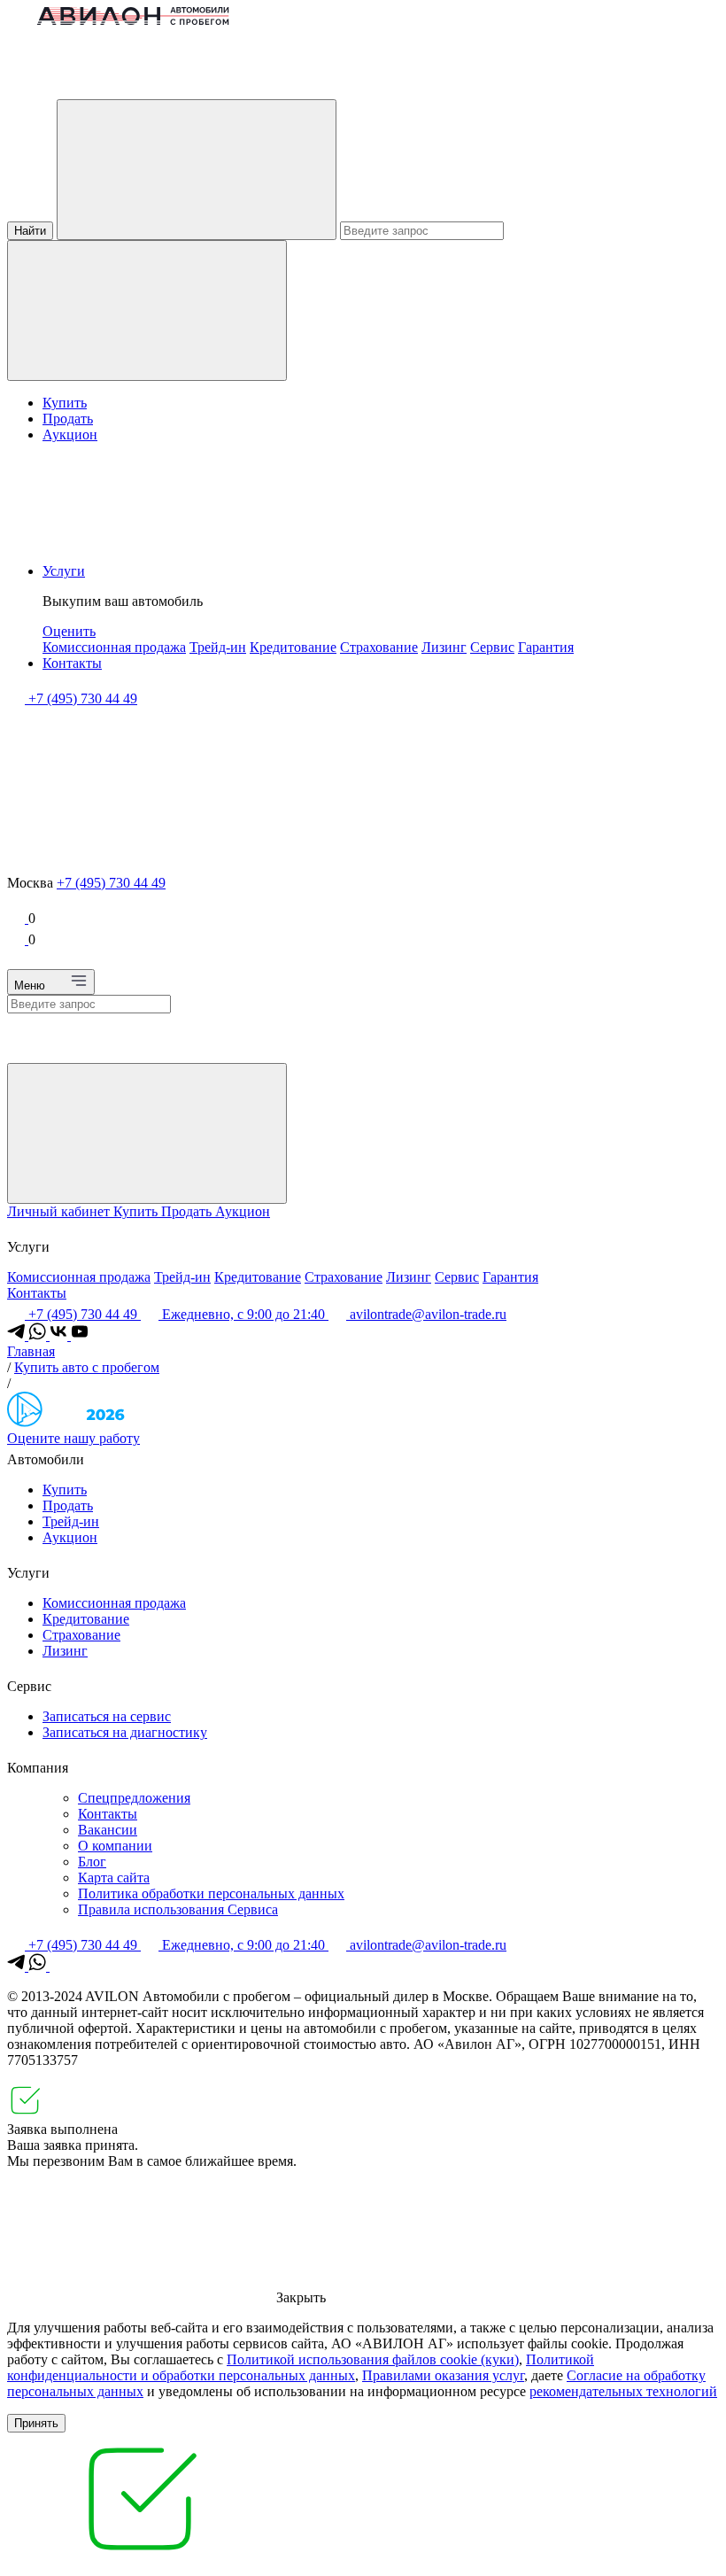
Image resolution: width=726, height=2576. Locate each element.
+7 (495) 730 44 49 (111, 883)
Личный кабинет (60, 1211)
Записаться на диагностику (125, 1732)
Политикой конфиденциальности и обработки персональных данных (301, 2367)
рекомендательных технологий (623, 2391)
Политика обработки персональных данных (211, 1893)
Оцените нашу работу (73, 1438)
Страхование (379, 647)
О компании (115, 1846)
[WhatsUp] (39, 1335)
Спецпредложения (134, 1798)
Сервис (492, 647)
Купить (65, 403)
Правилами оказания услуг (443, 2375)
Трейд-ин (218, 647)
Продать (68, 419)
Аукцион (70, 435)
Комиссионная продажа (114, 647)
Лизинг (444, 647)
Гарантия (546, 647)
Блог (92, 1862)
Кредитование (293, 647)
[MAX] (58, 1966)
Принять (36, 2423)
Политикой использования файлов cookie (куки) (373, 2359)
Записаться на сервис (107, 1716)
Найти (30, 231)
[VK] (60, 1335)
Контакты (72, 663)
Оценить (69, 631)
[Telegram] (18, 1335)
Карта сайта (114, 1878)
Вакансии (108, 1830)
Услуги (64, 571)
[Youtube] (80, 1335)
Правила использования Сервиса (178, 1909)
